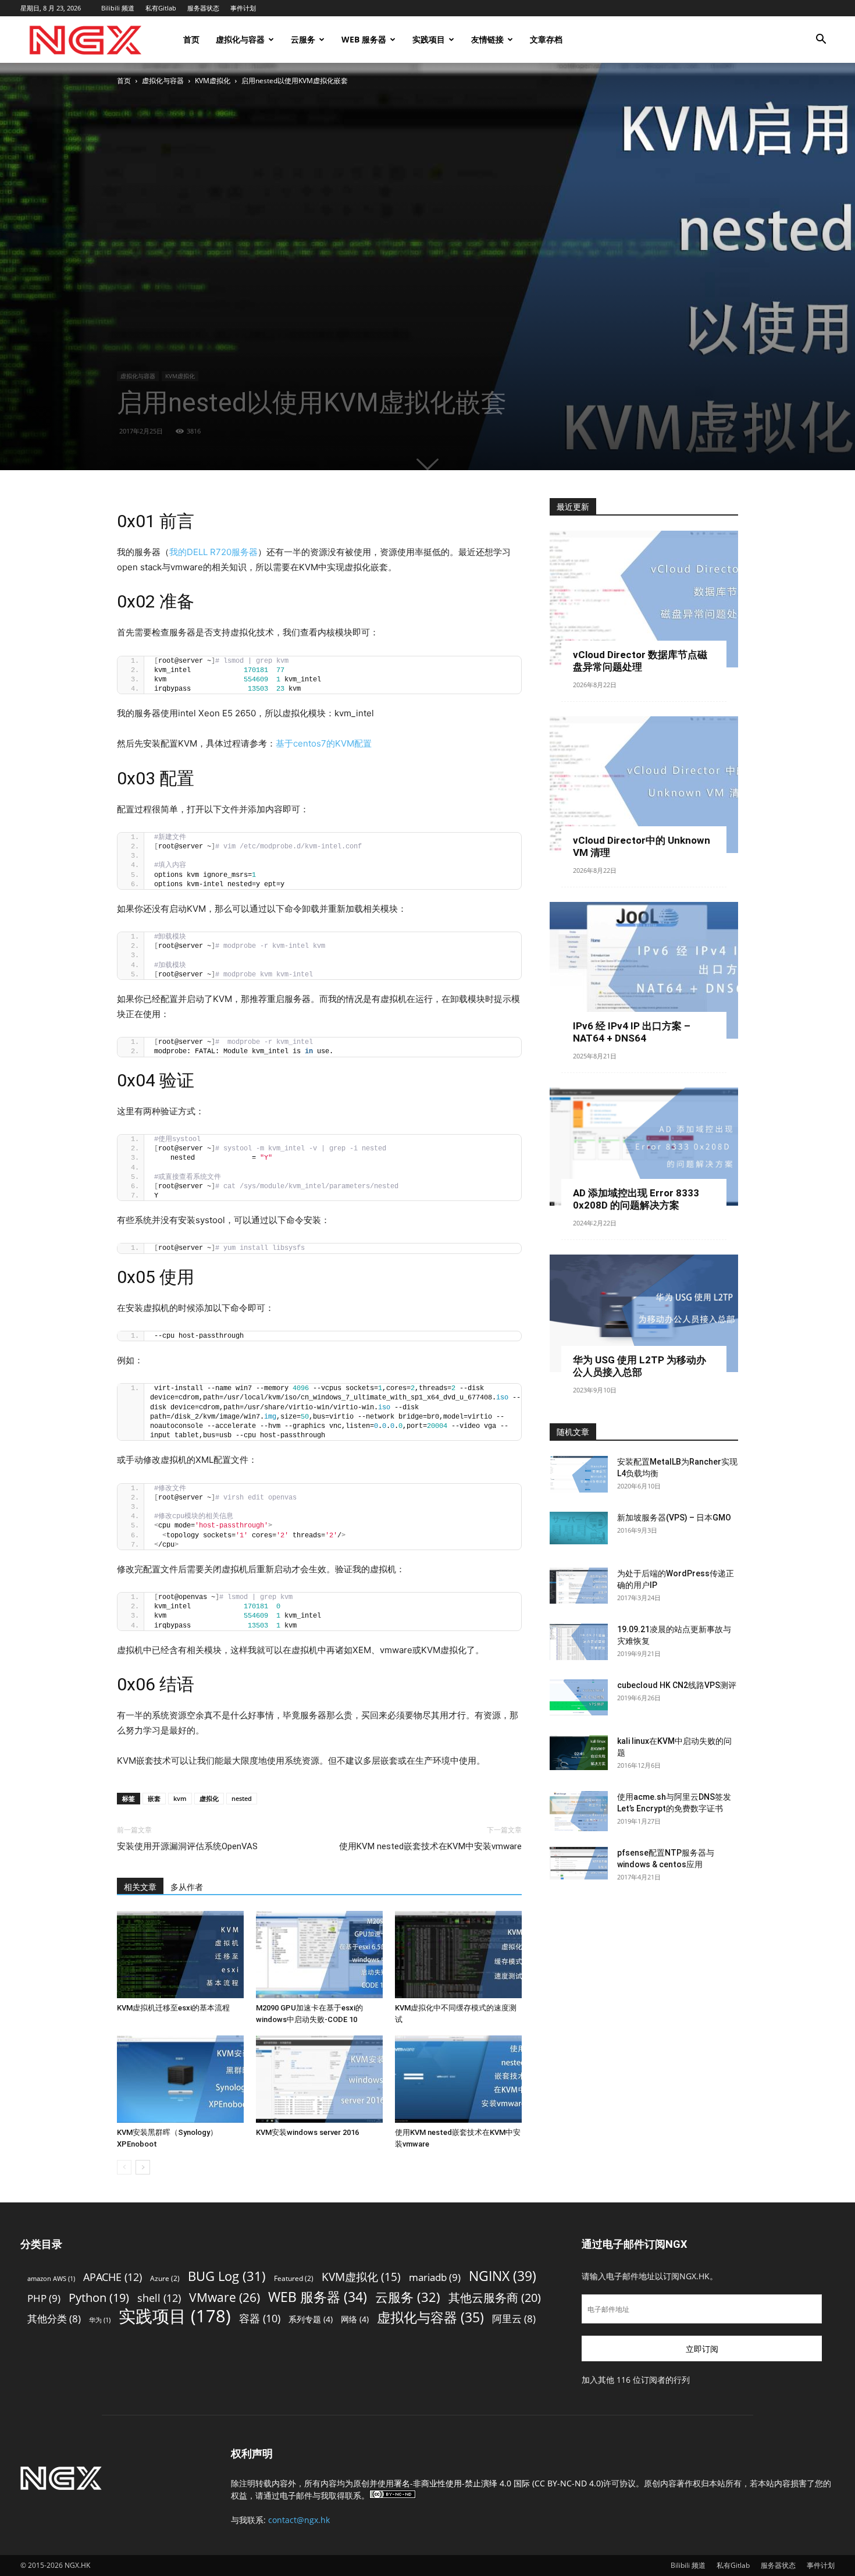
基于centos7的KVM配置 (324, 743)
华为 (100, 2320)
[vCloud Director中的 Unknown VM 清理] (644, 785)
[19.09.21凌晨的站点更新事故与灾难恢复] (579, 1642)
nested (242, 1798)
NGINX (503, 2276)
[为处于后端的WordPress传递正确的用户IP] (579, 1586)
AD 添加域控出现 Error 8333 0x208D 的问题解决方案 (636, 1199)
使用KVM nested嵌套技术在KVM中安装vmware (430, 1846)
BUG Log (227, 2276)
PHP (44, 2298)
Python (99, 2298)
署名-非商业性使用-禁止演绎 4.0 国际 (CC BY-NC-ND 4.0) (498, 2483)
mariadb (435, 2277)
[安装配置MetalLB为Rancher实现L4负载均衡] (579, 1474)
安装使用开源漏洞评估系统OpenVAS (187, 1846)
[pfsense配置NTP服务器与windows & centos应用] (579, 1863)
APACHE (113, 2277)
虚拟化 (209, 1798)
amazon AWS (51, 2279)
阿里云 (514, 2319)
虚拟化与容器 (240, 39)
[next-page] (143, 2167)
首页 (191, 39)
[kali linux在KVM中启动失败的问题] (579, 1752)
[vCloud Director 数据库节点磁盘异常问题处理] (644, 599)
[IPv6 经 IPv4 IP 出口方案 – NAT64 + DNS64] (644, 970)
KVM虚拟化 (213, 81)
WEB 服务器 (364, 39)
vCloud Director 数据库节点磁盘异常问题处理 (640, 661)
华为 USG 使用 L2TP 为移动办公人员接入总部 (640, 1366)
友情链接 (487, 39)
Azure (165, 2278)
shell (159, 2298)
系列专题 (311, 2319)
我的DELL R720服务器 (213, 552)
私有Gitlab (161, 8)
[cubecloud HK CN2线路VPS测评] (579, 1697)
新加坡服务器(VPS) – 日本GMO (674, 1518)
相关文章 (140, 1887)
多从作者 (187, 1887)
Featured (294, 2278)
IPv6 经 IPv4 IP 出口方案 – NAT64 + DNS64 (632, 1032)
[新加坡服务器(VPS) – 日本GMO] (579, 1528)
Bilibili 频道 (118, 8)
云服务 (303, 39)
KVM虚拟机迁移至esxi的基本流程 (173, 2008)
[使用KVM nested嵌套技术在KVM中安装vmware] (458, 2079)
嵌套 (154, 1798)
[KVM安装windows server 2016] (319, 2079)
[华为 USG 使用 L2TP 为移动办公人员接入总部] (644, 1314)
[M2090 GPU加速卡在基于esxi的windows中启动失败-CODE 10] (319, 1955)
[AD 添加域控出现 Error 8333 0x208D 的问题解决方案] (644, 1147)
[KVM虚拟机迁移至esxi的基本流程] (180, 1955)
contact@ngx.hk (299, 2520)
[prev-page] (124, 2167)
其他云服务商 (495, 2298)
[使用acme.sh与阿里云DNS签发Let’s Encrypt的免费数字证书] (579, 1811)
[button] (821, 40)
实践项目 (429, 39)
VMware (225, 2297)
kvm (180, 1798)
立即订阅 (702, 2349)
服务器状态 (203, 8)
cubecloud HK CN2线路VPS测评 (677, 1685)
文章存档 (546, 39)
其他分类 (54, 2319)
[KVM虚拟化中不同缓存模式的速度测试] (458, 1955)
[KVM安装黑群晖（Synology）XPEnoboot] (180, 2079)
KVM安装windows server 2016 (307, 2132)
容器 (260, 2319)
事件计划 (243, 8)
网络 (355, 2319)
